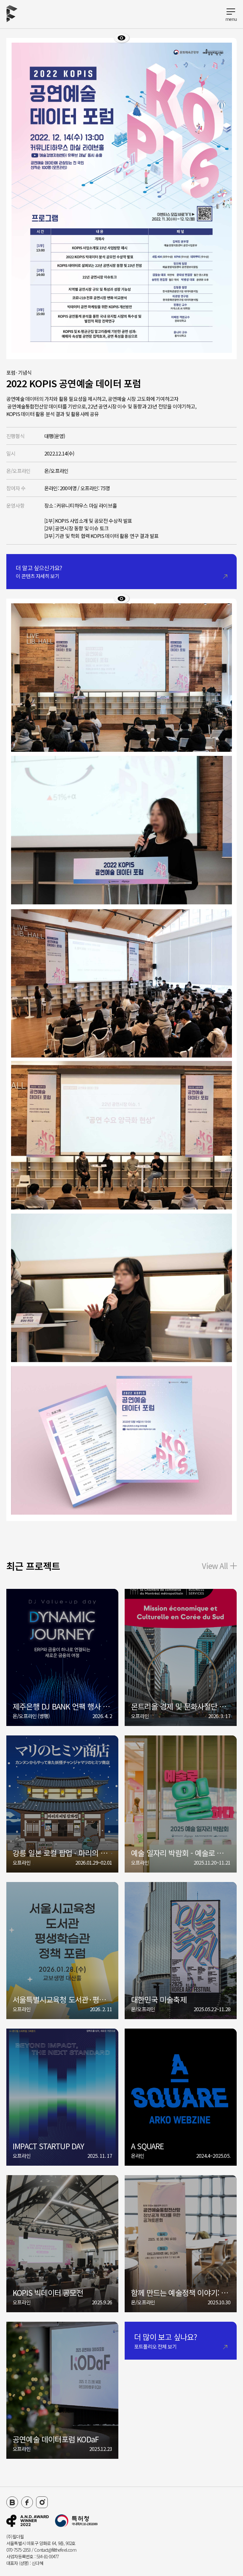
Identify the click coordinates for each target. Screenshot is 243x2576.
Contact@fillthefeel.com (55, 2550)
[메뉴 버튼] (231, 14)
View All (215, 1566)
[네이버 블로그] (12, 2502)
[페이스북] (27, 2502)
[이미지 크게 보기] (121, 38)
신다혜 (37, 2563)
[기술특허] (76, 2521)
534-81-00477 (47, 2556)
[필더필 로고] (12, 14)
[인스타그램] (42, 2502)
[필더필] (28, 2521)
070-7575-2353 (19, 2550)
